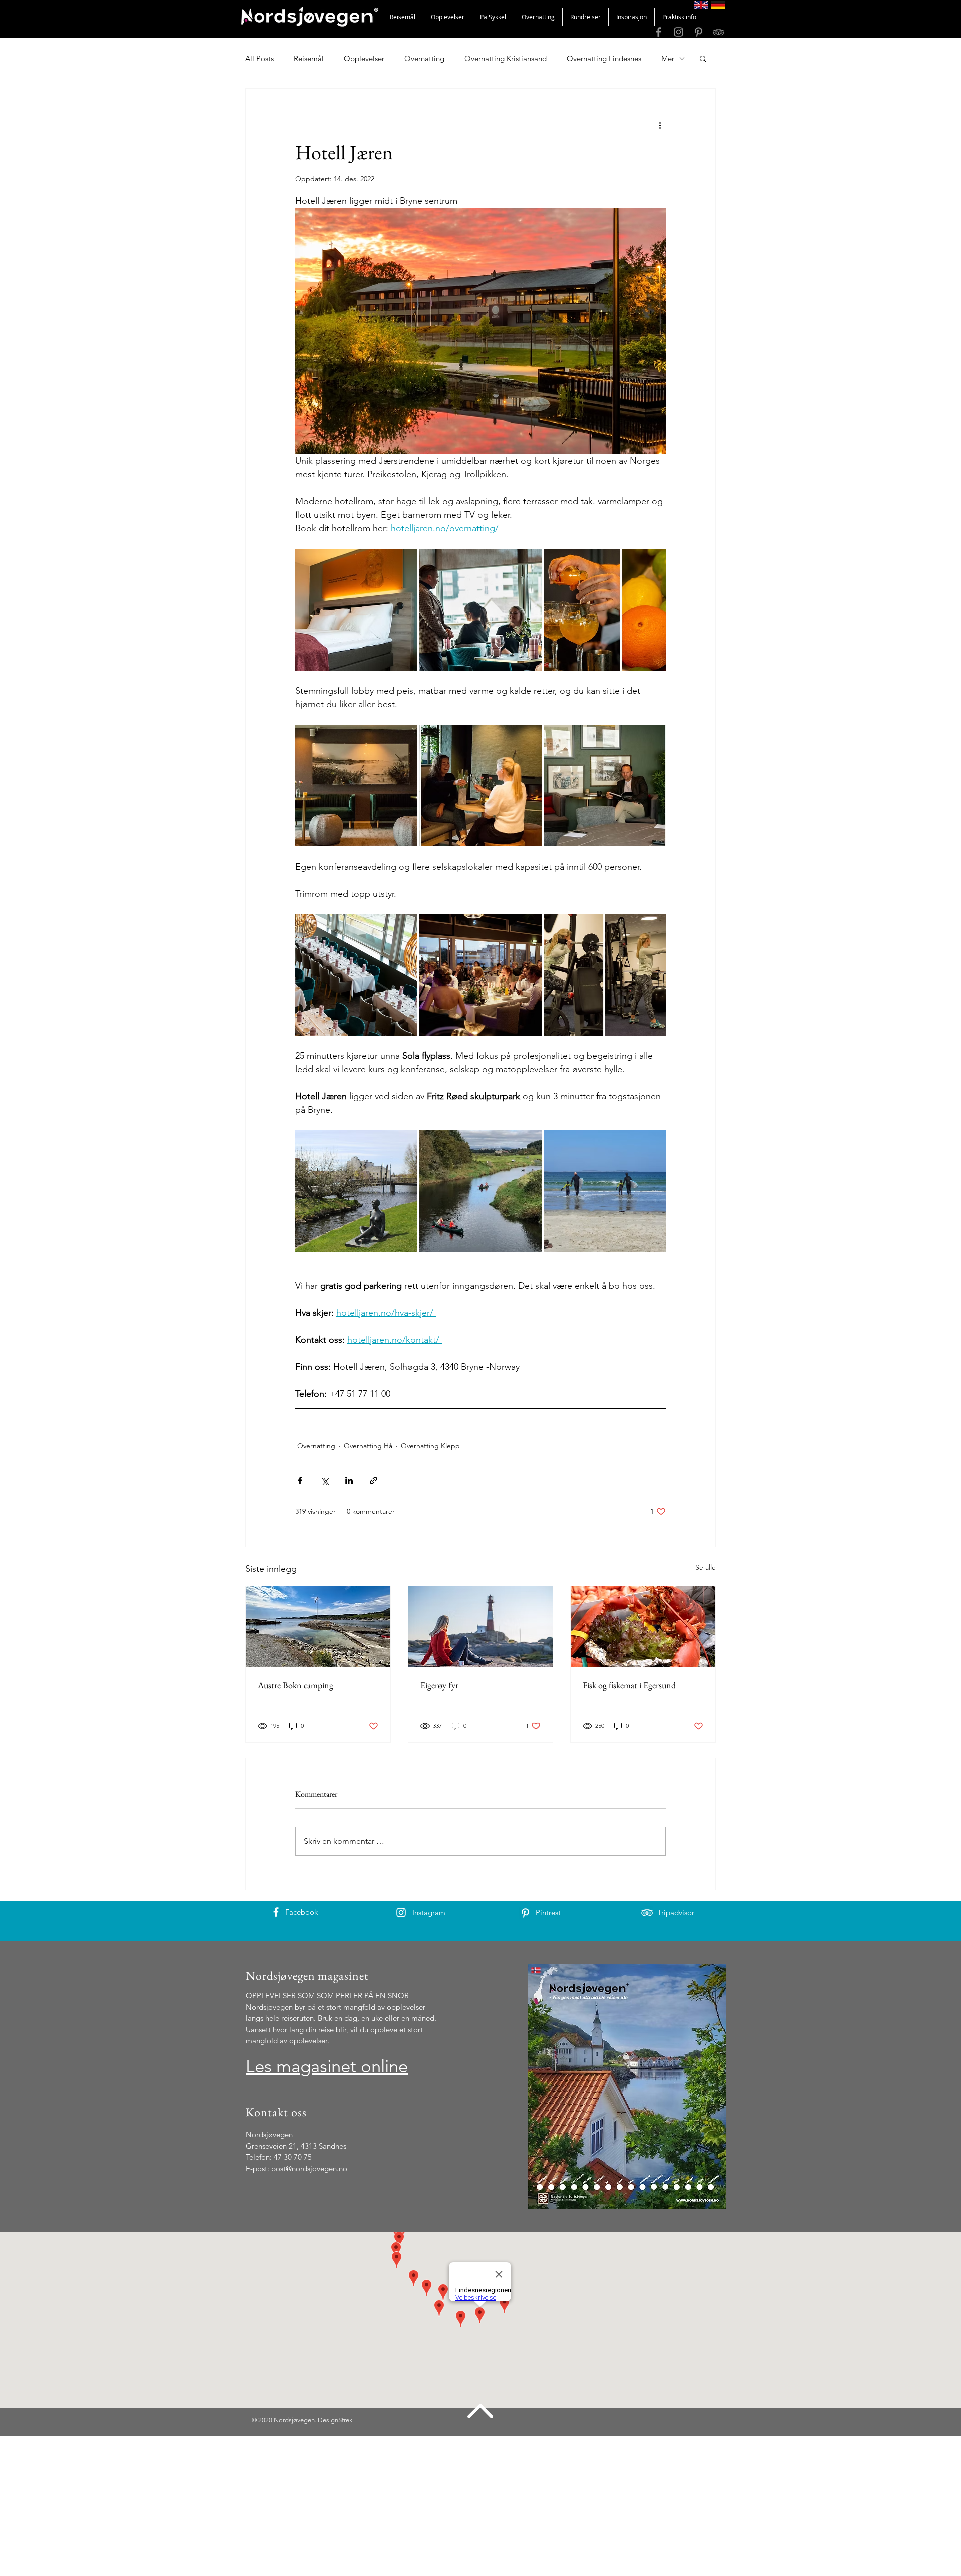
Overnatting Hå (368, 1446)
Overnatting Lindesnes (604, 58)
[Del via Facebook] (300, 1481)
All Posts (260, 58)
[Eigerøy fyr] (481, 1627)
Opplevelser (364, 58)
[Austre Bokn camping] (318, 1627)
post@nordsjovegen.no (309, 2169)
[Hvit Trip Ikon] (647, 1912)
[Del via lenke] (374, 1481)
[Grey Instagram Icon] (678, 32)
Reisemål (309, 58)
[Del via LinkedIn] (349, 1481)
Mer (668, 58)
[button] (703, 58)
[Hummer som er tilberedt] (643, 1627)
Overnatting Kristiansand (506, 58)
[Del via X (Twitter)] (325, 1481)
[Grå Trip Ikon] (718, 32)
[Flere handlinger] (660, 125)
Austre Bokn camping (296, 1685)
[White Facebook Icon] (276, 1912)
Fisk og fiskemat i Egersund (629, 1685)
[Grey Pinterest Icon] (698, 32)
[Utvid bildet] (356, 610)
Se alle (705, 1567)
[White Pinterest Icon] (525, 1913)
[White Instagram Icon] (401, 1912)
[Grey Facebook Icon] (658, 32)
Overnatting (424, 58)
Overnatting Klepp (430, 1446)
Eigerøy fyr (439, 1685)
